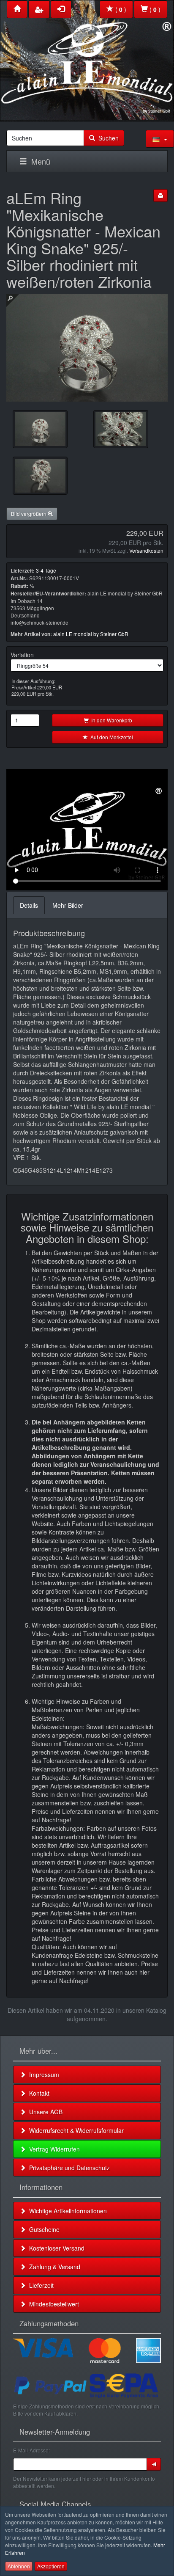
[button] (160, 139)
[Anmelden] (154, 2464)
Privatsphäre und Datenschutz (68, 2168)
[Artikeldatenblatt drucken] (160, 196)
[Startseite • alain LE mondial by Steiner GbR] (87, 59)
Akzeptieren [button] (51, 2566)
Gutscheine (43, 2229)
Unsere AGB (44, 2112)
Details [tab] (29, 905)
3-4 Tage (46, 570)
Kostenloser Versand (55, 2248)
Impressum (42, 2075)
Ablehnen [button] (19, 2566)
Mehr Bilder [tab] (68, 905)
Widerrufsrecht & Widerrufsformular (75, 2130)
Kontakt (38, 2093)
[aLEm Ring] (121, 429)
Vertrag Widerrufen (53, 2149)
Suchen (107, 138)
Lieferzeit (40, 2285)
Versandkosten (146, 550)
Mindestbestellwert (52, 2304)
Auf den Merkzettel (110, 737)
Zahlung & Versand (53, 2267)
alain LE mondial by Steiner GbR (91, 634)
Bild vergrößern (29, 514)
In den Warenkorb (110, 720)
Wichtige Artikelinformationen (66, 2211)
